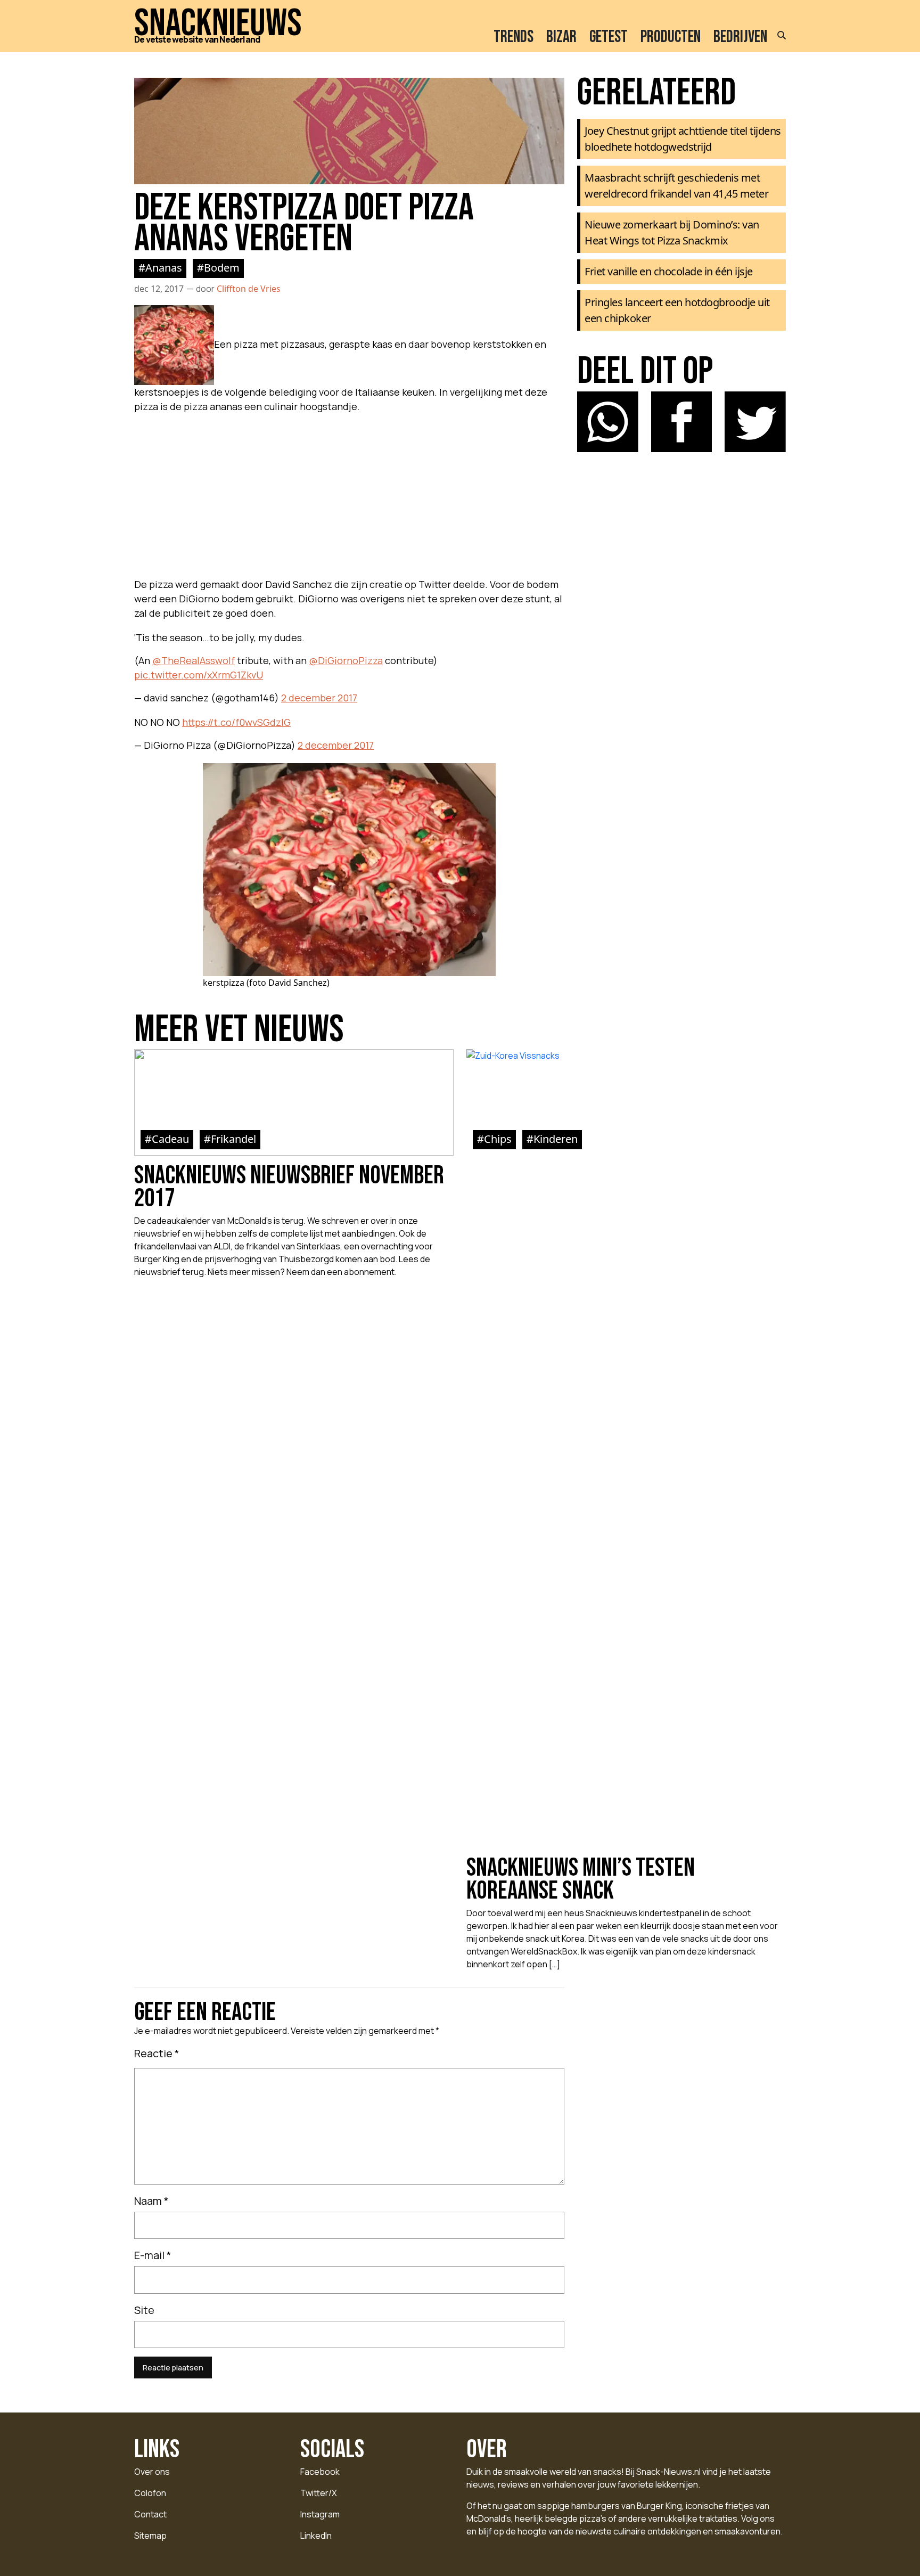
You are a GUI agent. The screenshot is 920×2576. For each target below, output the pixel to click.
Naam (151, 2201)
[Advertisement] (349, 493)
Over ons (152, 2472)
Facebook (320, 2472)
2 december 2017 (319, 698)
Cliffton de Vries (249, 289)
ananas (164, 268)
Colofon (150, 2493)
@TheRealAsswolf (194, 660)
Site (144, 2310)
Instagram (320, 2514)
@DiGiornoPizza (346, 660)
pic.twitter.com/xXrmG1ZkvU (199, 675)
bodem (222, 268)
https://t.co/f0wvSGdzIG (236, 722)
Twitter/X (319, 2493)
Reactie (157, 2053)
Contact (150, 2514)
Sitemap (150, 2536)
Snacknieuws (218, 24)
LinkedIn (316, 2536)
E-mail (153, 2255)
